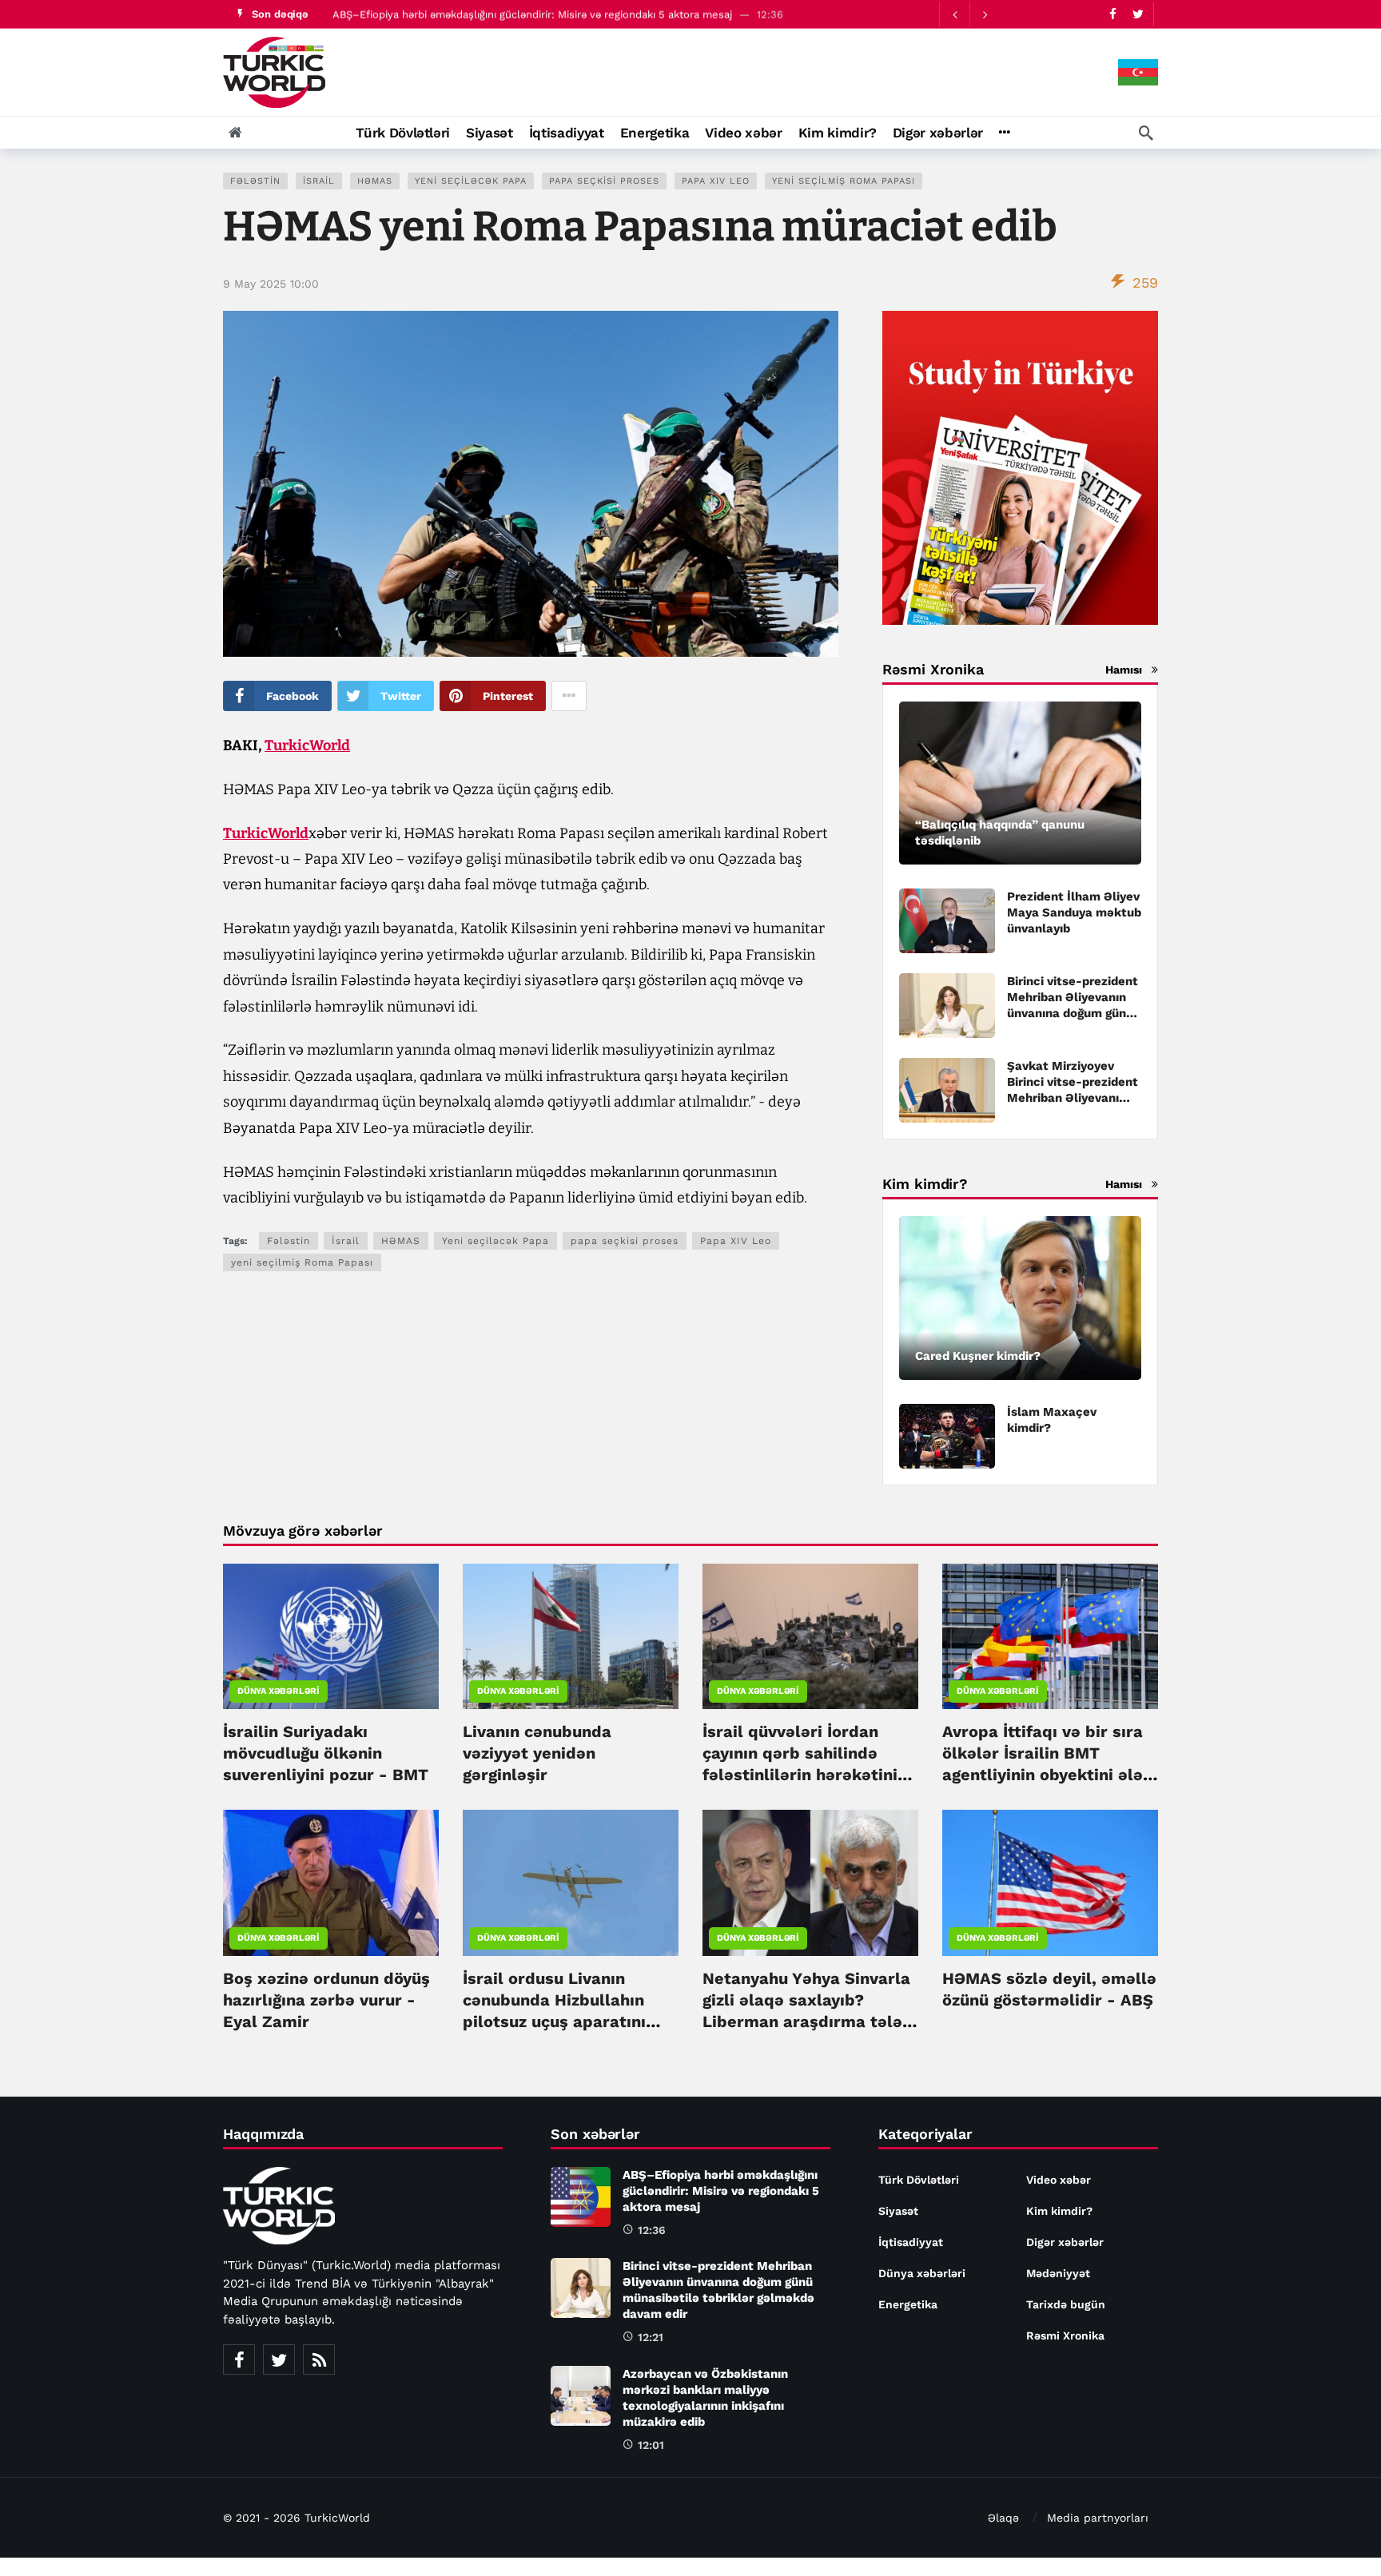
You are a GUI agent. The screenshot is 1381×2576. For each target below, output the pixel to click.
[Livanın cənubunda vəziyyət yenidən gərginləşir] (571, 1636)
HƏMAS (375, 181)
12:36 (652, 2230)
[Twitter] (1138, 14)
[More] (1004, 133)
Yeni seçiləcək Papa (471, 181)
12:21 (651, 2337)
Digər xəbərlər (1065, 2242)
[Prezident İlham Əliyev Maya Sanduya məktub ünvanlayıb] (947, 921)
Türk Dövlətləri (919, 2180)
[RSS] (319, 2359)
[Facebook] (1113, 14)
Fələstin (255, 181)
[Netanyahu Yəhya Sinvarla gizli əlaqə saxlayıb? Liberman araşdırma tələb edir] (810, 1882)
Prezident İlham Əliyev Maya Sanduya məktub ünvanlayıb (1074, 912)
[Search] (1146, 133)
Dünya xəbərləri (279, 1691)
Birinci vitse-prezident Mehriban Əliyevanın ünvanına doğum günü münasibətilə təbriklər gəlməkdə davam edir (1073, 1013)
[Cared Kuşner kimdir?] (1020, 1298)
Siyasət (898, 2211)
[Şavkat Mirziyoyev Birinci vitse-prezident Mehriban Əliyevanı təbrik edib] (947, 1090)
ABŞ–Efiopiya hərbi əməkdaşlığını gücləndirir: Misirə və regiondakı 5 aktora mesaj (532, 14)
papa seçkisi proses (604, 181)
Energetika (908, 2304)
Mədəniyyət (1058, 2273)
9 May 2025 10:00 (271, 284)
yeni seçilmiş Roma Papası (844, 181)
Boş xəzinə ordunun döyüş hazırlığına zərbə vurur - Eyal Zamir (326, 2000)
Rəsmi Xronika (1065, 2335)
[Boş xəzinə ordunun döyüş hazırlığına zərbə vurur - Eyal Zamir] (331, 1882)
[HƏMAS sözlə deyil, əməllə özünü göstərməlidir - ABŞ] (1050, 1882)
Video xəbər (1059, 2180)
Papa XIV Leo (716, 181)
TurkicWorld (307, 745)
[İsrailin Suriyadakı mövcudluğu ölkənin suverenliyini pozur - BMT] (331, 1636)
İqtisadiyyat (911, 2242)
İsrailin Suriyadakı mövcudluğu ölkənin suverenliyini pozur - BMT (326, 1753)
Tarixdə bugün (1066, 2304)
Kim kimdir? (1059, 2211)
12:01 (651, 2445)
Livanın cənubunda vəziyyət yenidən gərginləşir (537, 1753)
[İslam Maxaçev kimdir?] (947, 1436)
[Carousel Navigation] (969, 14)
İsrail (319, 181)
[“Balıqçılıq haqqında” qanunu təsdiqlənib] (1020, 783)
